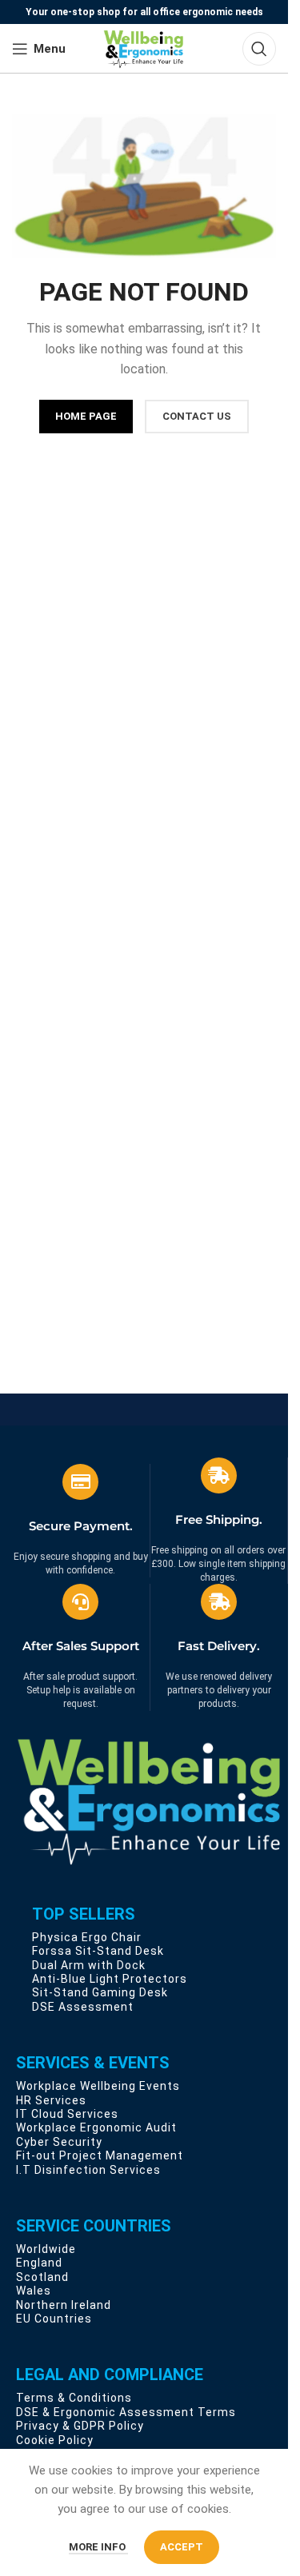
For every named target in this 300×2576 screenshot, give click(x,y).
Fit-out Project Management (100, 2155)
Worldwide (46, 2249)
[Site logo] (144, 48)
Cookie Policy (55, 2440)
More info (98, 2547)
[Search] (259, 49)
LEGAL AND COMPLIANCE (110, 2375)
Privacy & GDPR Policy (80, 2426)
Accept (182, 2547)
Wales (34, 2291)
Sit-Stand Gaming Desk (100, 1992)
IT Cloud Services (67, 2114)
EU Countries (54, 2319)
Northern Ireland (64, 2305)
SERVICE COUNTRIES (94, 2226)
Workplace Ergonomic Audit (96, 2127)
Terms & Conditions (74, 2398)
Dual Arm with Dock (89, 1965)
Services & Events (93, 2063)
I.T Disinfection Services (88, 2170)
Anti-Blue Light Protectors (110, 1979)
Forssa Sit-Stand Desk (98, 1951)
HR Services (51, 2100)
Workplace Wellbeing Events (98, 2086)
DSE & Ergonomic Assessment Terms (126, 2412)
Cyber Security (59, 2142)
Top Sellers (84, 1914)
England (39, 2263)
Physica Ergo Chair (87, 1937)
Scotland (42, 2277)
